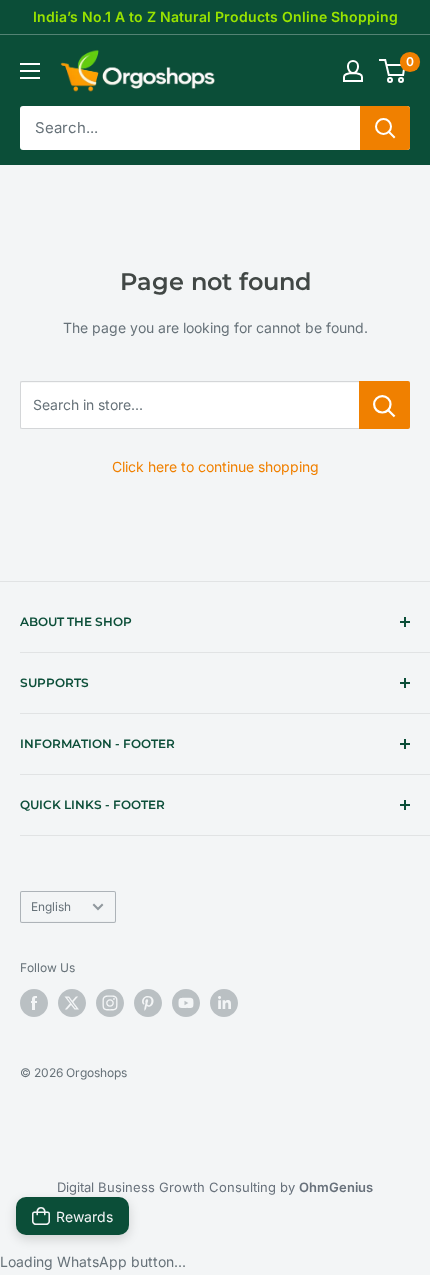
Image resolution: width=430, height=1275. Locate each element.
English (51, 906)
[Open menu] (30, 71)
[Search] (385, 128)
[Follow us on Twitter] (72, 1003)
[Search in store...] (384, 405)
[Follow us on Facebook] (34, 1003)
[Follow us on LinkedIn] (224, 1003)
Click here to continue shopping (215, 466)
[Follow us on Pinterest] (148, 1003)
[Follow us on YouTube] (186, 1003)
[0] (393, 71)
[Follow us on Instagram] (110, 1003)
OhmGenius (336, 1187)
